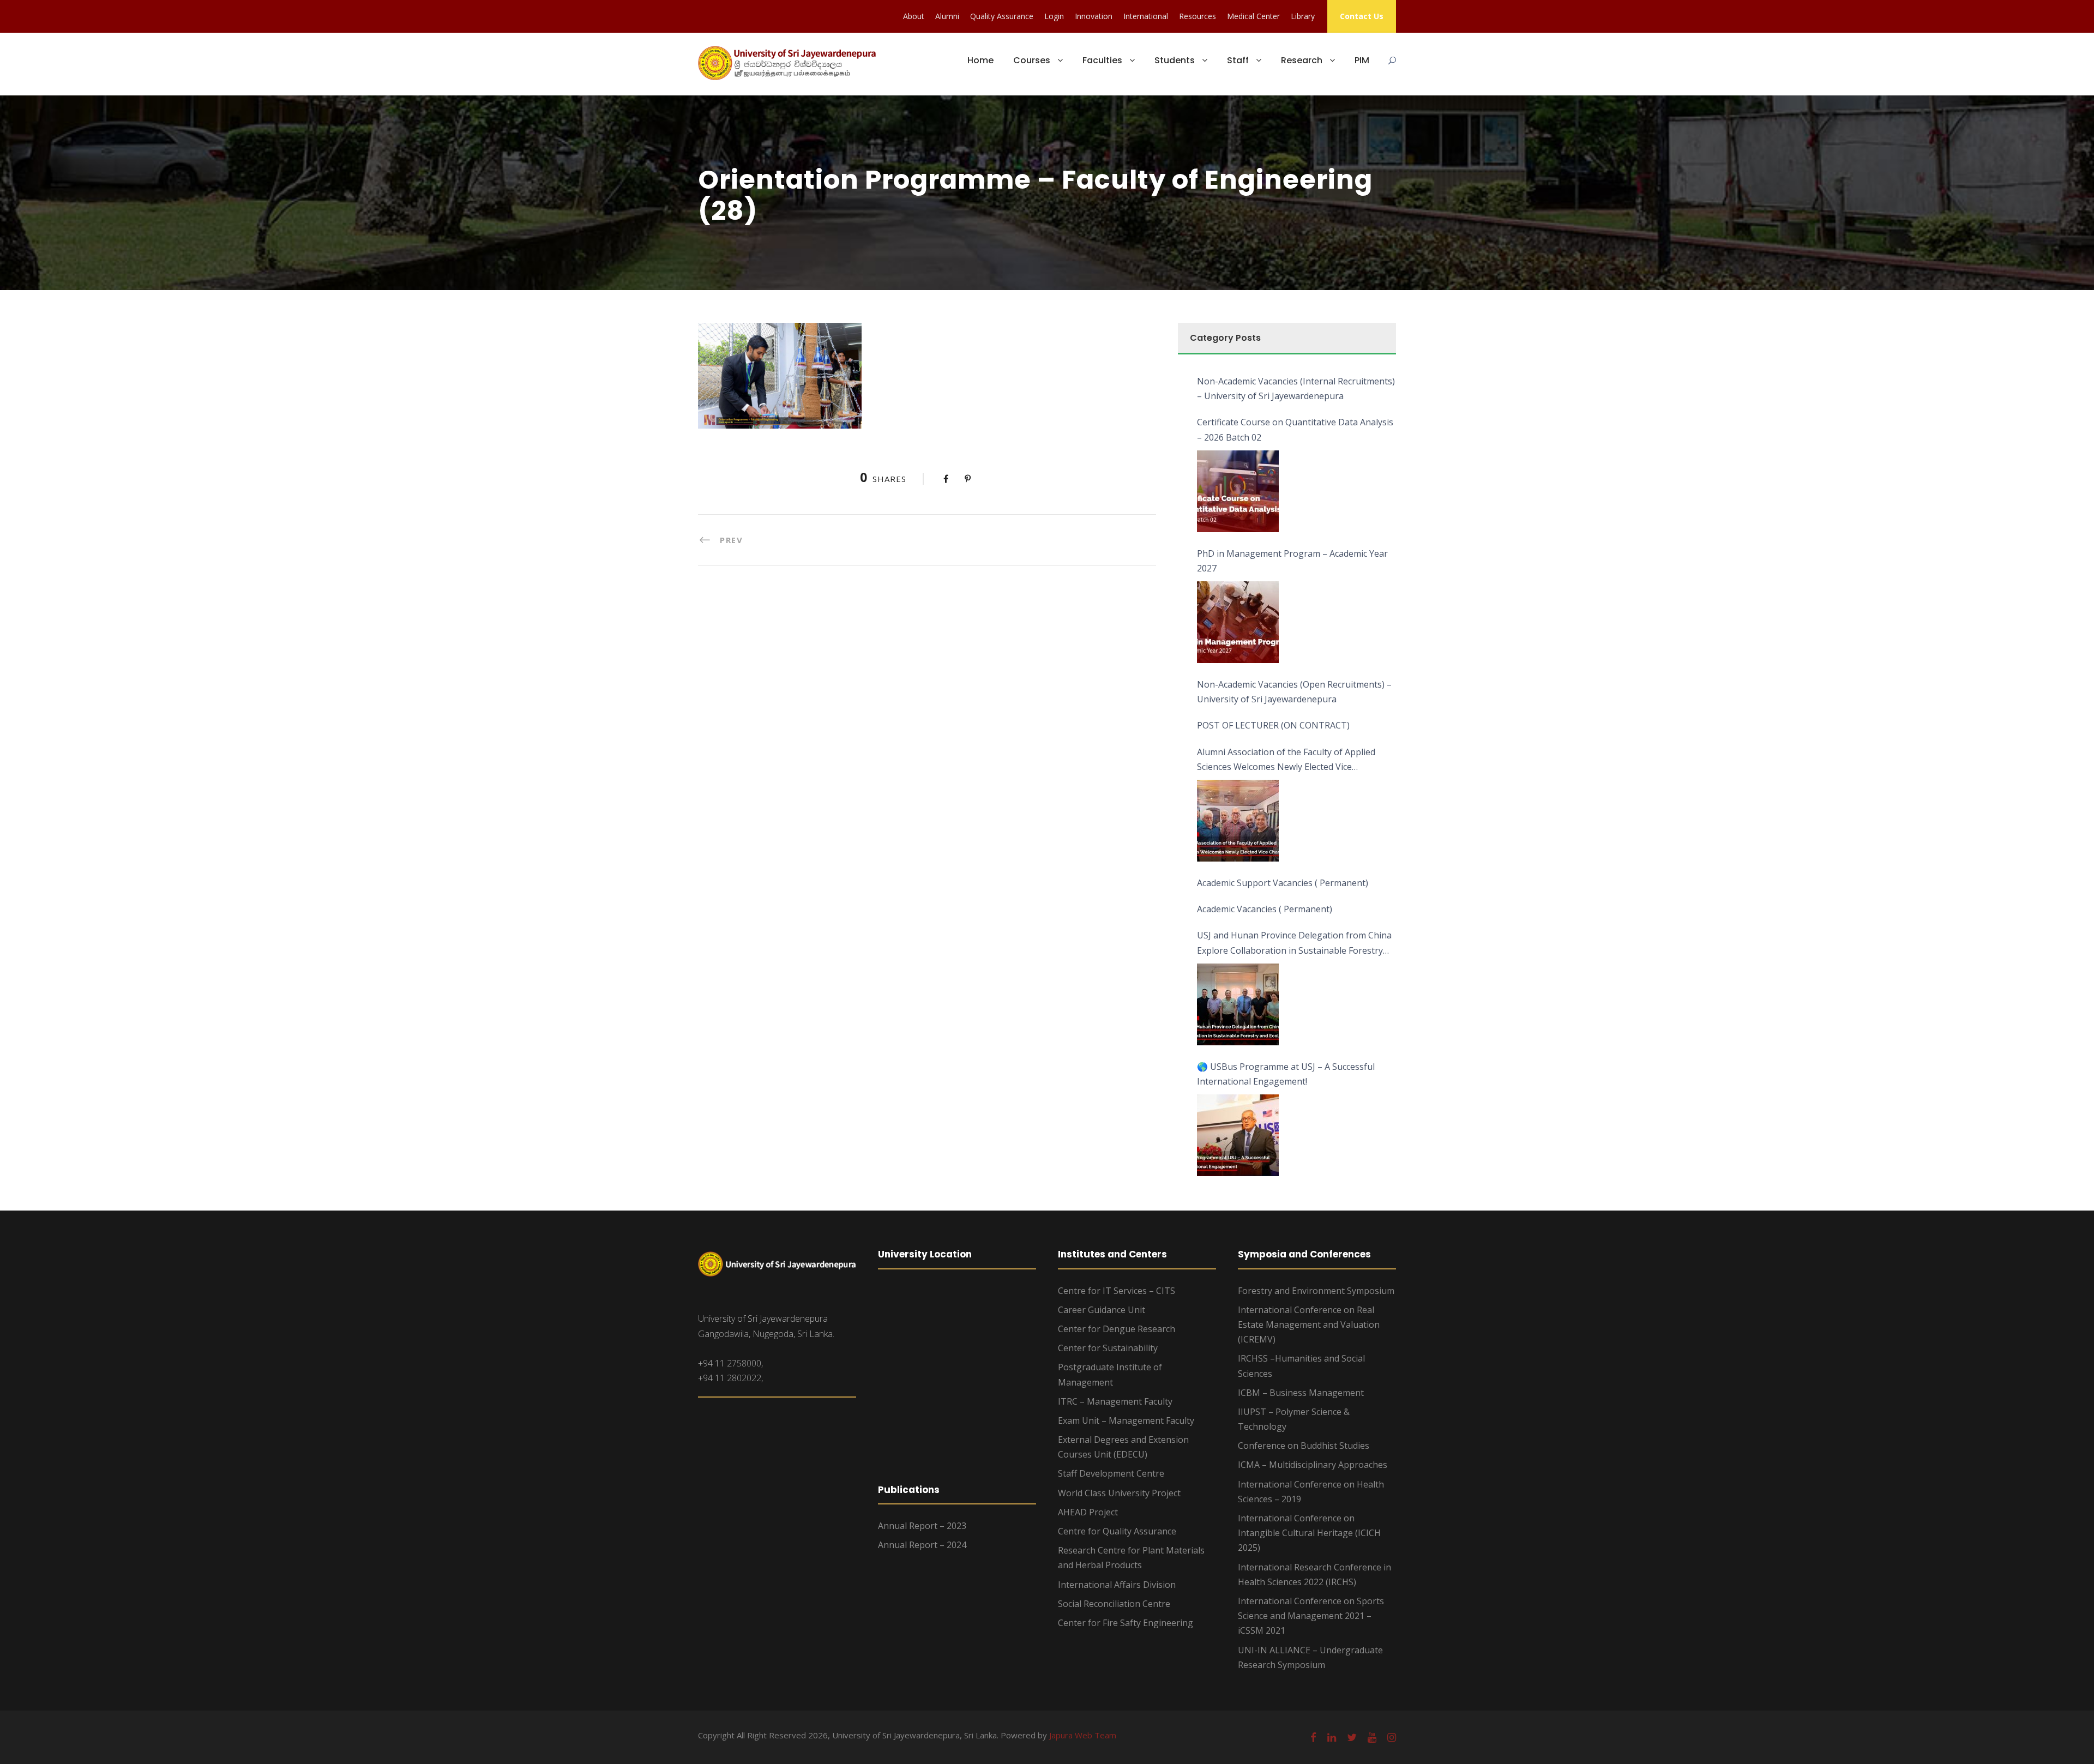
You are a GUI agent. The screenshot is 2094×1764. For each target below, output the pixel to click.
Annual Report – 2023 (922, 1526)
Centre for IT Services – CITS (1117, 1291)
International (1146, 16)
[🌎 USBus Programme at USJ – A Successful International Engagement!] (1238, 1135)
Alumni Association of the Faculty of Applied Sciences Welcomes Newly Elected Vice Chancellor (1286, 760)
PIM (1362, 60)
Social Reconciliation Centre (1114, 1604)
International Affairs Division (1117, 1585)
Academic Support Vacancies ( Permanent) (1283, 883)
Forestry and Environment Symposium (1316, 1291)
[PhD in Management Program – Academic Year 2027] (1238, 622)
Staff (1238, 60)
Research (1302, 60)
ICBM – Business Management (1301, 1393)
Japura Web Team (1083, 1735)
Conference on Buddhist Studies (1304, 1446)
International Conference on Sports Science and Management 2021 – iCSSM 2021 (1311, 1616)
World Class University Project (1119, 1493)
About (914, 16)
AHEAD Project (1088, 1512)
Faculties (1102, 60)
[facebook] (1313, 1737)
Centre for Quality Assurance (1117, 1531)
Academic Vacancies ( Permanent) (1265, 909)
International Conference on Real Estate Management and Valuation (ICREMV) (1309, 1324)
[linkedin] (1332, 1737)
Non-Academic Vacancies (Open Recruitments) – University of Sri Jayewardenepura (1294, 692)
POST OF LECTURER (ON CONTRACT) (1273, 725)
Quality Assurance (1002, 16)
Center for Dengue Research (1117, 1329)
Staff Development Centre (1111, 1473)
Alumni (947, 16)
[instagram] (1392, 1737)
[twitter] (1352, 1737)
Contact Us (1362, 16)
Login (1054, 16)
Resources (1198, 16)
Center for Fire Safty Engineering (1126, 1623)
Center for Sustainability (1108, 1348)
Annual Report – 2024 (922, 1545)
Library (1303, 16)
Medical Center (1253, 16)
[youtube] (1372, 1737)
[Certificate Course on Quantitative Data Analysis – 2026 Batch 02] (1238, 491)
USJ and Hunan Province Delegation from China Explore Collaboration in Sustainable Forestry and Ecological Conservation (1294, 943)
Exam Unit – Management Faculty (1126, 1420)
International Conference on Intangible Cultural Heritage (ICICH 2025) (1309, 1533)
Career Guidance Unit (1102, 1310)
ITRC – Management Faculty (1115, 1401)
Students (1175, 60)
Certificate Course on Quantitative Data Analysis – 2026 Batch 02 (1295, 429)
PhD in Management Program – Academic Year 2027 (1292, 561)
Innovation (1094, 16)
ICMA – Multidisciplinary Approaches (1313, 1465)
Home (980, 60)
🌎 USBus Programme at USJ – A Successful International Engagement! (1286, 1074)
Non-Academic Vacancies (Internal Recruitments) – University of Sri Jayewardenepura (1296, 389)
